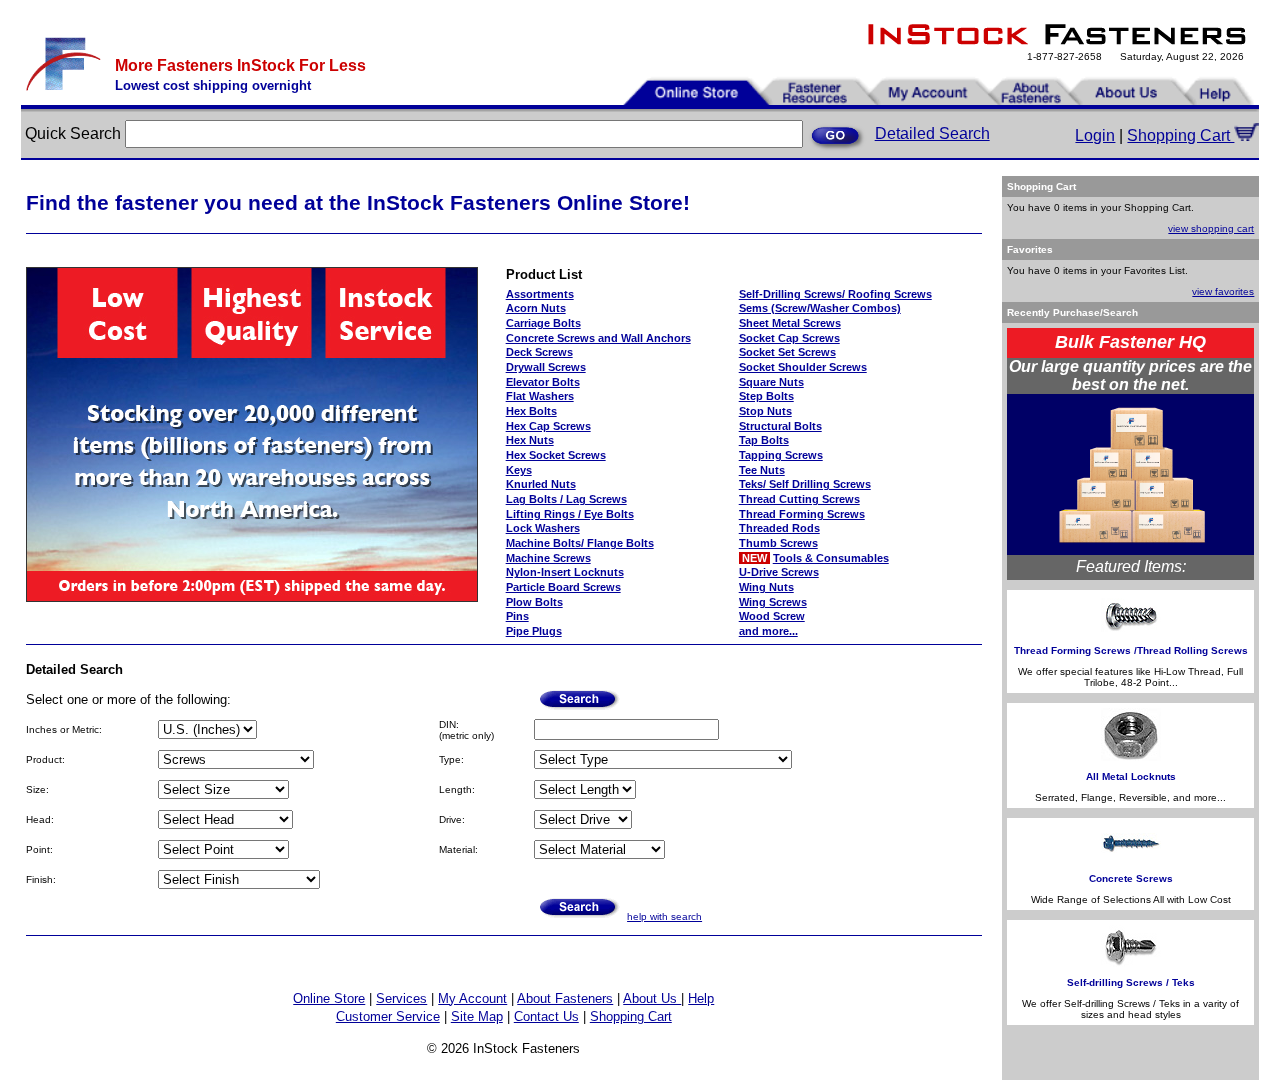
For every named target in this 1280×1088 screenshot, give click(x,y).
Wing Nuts (766, 587)
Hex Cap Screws (548, 426)
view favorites (1223, 291)
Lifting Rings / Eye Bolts (570, 514)
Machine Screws (548, 558)
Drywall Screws (546, 367)
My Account (472, 998)
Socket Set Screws (787, 352)
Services (401, 998)
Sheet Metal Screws (790, 323)
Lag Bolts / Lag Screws (566, 499)
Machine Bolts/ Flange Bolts (580, 543)
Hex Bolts (531, 411)
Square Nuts (771, 382)
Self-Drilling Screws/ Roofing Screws (835, 294)
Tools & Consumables (831, 558)
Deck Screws (539, 352)
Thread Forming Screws (802, 514)
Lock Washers (543, 528)
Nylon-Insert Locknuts (565, 572)
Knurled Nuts (541, 484)
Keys (519, 470)
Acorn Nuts (536, 308)
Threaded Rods (779, 528)
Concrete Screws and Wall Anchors (598, 338)
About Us (652, 998)
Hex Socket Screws (556, 455)
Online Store (329, 998)
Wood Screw (772, 616)
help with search (664, 916)
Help (701, 998)
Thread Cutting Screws (799, 499)
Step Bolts (766, 396)
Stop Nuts (765, 411)
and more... (768, 631)
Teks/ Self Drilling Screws (805, 484)
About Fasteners (565, 998)
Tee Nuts (762, 470)
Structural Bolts (780, 426)
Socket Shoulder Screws (803, 367)
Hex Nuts (530, 440)
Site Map (477, 1016)
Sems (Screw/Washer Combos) (820, 308)
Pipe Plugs (534, 631)
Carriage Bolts (543, 323)
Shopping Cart (1180, 135)
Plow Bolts (534, 602)
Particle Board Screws (563, 587)
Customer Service (388, 1016)
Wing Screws (773, 602)
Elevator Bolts (543, 382)
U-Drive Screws (779, 572)
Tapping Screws (781, 455)
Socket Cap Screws (789, 338)
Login (1095, 135)
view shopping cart (1211, 228)
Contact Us (546, 1016)
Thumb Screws (778, 543)
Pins (517, 616)
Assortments (540, 294)
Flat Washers (540, 396)
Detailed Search (932, 133)
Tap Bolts (764, 440)
